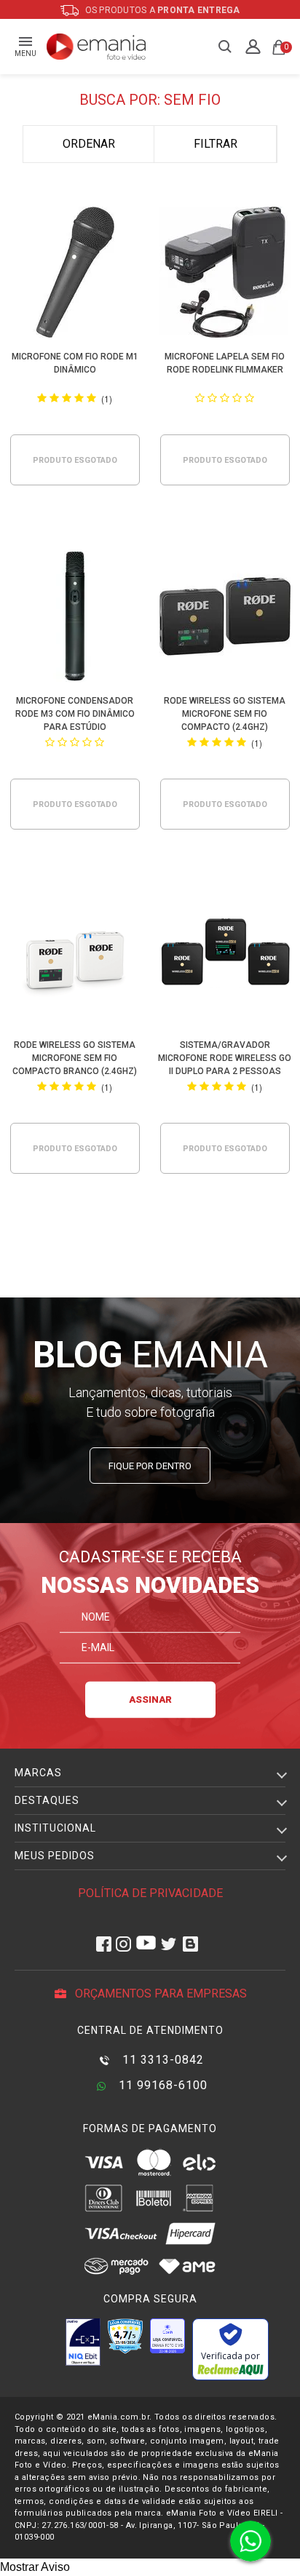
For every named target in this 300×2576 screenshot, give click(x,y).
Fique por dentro (150, 1466)
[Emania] (96, 47)
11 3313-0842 (161, 2060)
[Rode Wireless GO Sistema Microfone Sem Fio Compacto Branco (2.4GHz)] (75, 963)
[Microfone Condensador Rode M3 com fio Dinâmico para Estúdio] (75, 619)
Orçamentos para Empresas (159, 1993)
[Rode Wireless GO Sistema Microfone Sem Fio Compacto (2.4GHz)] (225, 619)
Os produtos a (162, 10)
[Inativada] (83, 2342)
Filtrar (216, 144)
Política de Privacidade (150, 1893)
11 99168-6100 (161, 2085)
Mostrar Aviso (35, 2567)
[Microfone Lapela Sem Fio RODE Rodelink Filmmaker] (225, 275)
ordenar (89, 144)
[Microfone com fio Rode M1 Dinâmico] (75, 275)
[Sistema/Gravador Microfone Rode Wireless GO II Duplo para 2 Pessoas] (225, 963)
